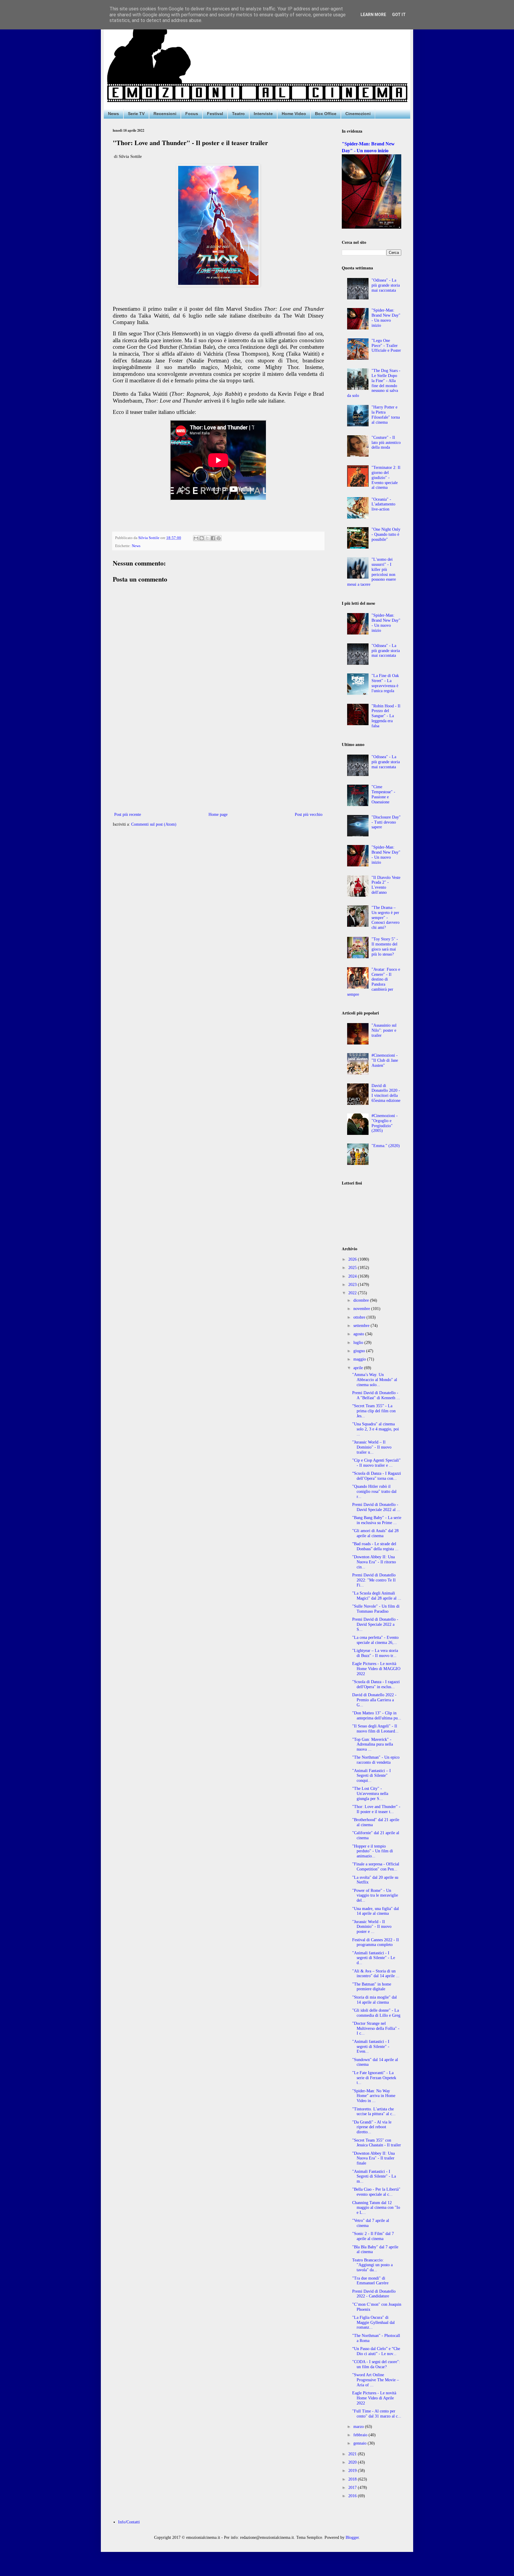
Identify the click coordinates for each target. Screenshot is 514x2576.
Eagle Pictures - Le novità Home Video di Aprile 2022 (374, 2398)
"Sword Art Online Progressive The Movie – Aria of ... (376, 2380)
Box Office (326, 114)
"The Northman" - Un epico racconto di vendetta (376, 1760)
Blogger (352, 2537)
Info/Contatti (129, 2522)
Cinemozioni (358, 114)
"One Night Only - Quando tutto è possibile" (386, 534)
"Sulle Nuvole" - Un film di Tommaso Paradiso (376, 1609)
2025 (353, 1268)
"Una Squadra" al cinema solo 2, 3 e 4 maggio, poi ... (376, 1429)
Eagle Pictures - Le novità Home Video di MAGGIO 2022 (376, 1669)
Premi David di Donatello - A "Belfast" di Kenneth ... (376, 1395)
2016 (353, 2496)
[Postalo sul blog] (202, 538)
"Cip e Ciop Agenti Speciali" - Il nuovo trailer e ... (376, 1463)
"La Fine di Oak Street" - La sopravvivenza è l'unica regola (385, 683)
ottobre (360, 1317)
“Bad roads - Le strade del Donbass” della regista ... (375, 1546)
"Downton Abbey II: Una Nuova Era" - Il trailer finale (373, 2158)
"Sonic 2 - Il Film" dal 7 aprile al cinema (373, 2236)
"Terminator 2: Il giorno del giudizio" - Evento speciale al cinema (386, 477)
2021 (353, 2454)
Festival (215, 114)
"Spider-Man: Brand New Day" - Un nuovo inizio (386, 318)
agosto (359, 1334)
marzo (359, 2427)
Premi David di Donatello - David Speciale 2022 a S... (375, 1624)
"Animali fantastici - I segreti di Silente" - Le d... (374, 1958)
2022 (353, 1293)
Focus (192, 114)
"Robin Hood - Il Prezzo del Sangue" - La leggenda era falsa (386, 716)
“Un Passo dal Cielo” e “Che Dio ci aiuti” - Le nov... (376, 2351)
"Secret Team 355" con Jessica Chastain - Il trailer (377, 2143)
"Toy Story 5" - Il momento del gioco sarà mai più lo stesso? (385, 947)
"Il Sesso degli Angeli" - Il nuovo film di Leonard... (375, 1729)
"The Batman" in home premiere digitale (372, 1987)
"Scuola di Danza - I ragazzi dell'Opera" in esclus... (376, 1684)
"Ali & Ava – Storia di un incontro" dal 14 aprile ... (376, 1974)
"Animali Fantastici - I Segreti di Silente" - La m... (374, 2177)
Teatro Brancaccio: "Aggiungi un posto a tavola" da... (372, 2265)
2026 (353, 1259)
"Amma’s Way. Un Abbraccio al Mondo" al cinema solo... (375, 1380)
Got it (399, 15)
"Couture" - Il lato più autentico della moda (386, 443)
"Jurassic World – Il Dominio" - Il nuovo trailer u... (372, 1447)
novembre (362, 1309)
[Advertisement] (218, 762)
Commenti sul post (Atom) (154, 824)
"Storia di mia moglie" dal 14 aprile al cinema (374, 2000)
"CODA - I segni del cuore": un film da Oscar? (376, 2364)
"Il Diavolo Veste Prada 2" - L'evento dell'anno (386, 885)
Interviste (263, 114)
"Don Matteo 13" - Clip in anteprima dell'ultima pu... (377, 1716)
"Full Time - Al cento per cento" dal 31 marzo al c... (377, 2414)
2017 (353, 2488)
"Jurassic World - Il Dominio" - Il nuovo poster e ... (372, 1927)
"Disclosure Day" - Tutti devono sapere (386, 822)
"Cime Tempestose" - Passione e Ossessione (383, 794)
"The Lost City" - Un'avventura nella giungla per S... (370, 1794)
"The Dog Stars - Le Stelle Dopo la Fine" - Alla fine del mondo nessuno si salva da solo (374, 383)
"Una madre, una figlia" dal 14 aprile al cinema (376, 1911)
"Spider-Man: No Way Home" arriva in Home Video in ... (374, 2096)
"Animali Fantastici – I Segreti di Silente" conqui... (372, 1776)
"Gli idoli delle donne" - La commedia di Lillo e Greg (376, 2013)
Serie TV (136, 114)
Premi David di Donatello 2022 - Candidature (374, 2294)
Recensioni (165, 114)
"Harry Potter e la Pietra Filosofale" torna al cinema (386, 415)
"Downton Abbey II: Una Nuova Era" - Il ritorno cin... (374, 1562)
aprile (359, 1368)
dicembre (362, 1300)
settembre (362, 1326)
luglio (359, 1343)
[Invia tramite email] (196, 538)
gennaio (361, 2443)
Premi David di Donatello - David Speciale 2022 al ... (376, 1507)
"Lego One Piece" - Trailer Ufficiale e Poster (386, 346)
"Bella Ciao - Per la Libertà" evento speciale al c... (376, 2192)
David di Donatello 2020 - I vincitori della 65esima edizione (386, 1093)
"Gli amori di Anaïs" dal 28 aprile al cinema (375, 1533)
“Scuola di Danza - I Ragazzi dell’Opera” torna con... (377, 1476)
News (113, 114)
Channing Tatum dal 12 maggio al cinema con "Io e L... (376, 2208)
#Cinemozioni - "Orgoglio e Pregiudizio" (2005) (385, 1123)
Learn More (373, 15)
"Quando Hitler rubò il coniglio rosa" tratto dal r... (374, 1492)
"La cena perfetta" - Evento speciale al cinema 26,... (375, 1640)
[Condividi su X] (207, 538)
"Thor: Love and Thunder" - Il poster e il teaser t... (376, 1809)
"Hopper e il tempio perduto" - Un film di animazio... (373, 1851)
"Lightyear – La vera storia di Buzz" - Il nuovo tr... (375, 1653)
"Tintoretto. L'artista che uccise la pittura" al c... (374, 2112)
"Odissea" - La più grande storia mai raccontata (386, 285)
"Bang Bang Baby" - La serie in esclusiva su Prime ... (377, 1520)
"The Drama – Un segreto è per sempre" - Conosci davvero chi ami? (385, 918)
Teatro (238, 114)
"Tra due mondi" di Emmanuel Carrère (370, 2281)
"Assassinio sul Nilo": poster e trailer (384, 1030)
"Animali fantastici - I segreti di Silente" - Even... (371, 2047)
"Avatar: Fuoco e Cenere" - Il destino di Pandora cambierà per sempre (374, 982)
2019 (353, 2471)
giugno (360, 1351)
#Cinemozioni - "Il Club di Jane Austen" (385, 1060)
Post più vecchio (309, 815)
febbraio (361, 2435)
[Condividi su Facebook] (213, 538)
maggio (360, 1359)
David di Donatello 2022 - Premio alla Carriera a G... (374, 1700)
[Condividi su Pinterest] (219, 538)
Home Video (294, 114)
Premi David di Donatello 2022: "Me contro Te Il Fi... (374, 1580)
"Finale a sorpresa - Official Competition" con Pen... (376, 1867)
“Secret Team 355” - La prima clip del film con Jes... (374, 1411)
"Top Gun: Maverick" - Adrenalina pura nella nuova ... (373, 1745)
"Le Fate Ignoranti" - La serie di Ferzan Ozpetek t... (374, 2078)
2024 (353, 1276)
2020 (353, 2462)
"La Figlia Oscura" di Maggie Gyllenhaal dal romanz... (373, 2323)
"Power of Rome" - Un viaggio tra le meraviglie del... (375, 1896)
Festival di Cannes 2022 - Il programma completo (376, 1942)
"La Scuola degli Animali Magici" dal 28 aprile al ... (377, 1596)
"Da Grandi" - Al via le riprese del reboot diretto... (372, 2127)
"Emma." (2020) (386, 1146)
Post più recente (128, 815)
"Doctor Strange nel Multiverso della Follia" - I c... (376, 2028)
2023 (353, 1285)
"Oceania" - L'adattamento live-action (383, 504)
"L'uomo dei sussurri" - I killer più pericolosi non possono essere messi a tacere (372, 572)
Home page (218, 815)
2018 (353, 2479)
